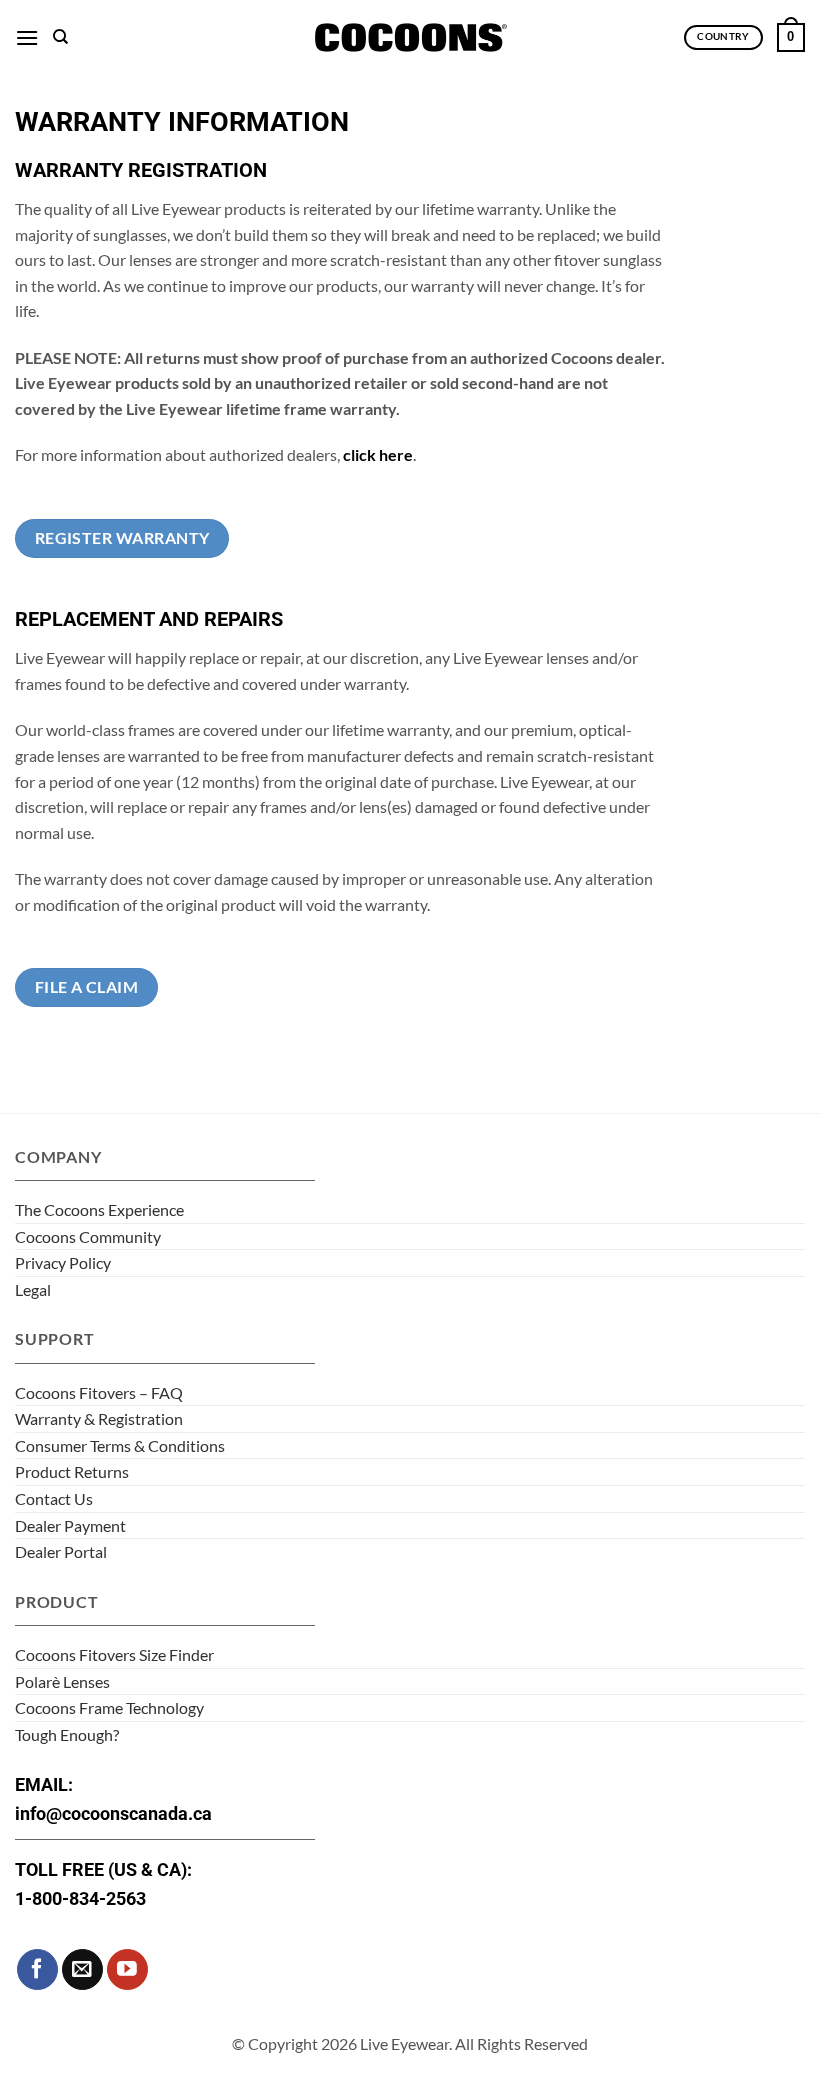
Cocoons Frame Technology (109, 1707)
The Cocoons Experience (99, 1209)
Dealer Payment (70, 1525)
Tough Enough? (67, 1734)
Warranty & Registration (99, 1418)
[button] (27, 37)
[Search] (60, 37)
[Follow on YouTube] (127, 1969)
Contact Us (54, 1498)
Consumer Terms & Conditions (120, 1445)
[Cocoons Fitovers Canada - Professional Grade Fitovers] (410, 37)
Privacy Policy (63, 1262)
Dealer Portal (61, 1551)
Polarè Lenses (62, 1681)
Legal (33, 1289)
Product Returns (72, 1471)
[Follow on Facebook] (37, 1969)
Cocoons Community (88, 1236)
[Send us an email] (82, 1969)
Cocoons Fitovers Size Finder (114, 1654)
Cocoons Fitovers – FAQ (99, 1392)
